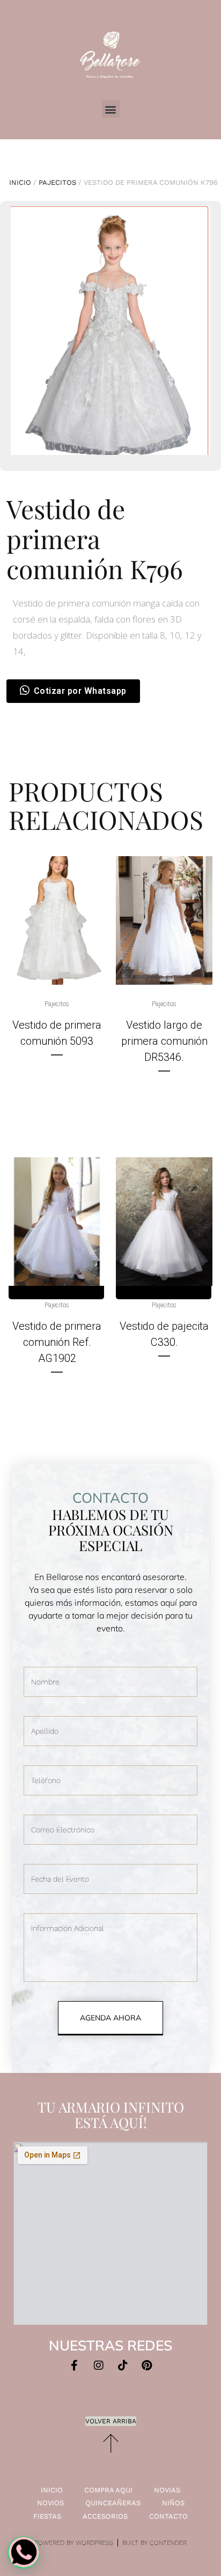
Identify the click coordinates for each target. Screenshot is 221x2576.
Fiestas (47, 2516)
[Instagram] (99, 2365)
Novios (50, 2503)
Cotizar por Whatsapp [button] (80, 691)
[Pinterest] (147, 2365)
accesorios (105, 2516)
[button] (111, 109)
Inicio (20, 182)
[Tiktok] (123, 2365)
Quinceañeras (113, 2503)
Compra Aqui (108, 2490)
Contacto (168, 2516)
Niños (173, 2503)
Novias (167, 2490)
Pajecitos (57, 182)
